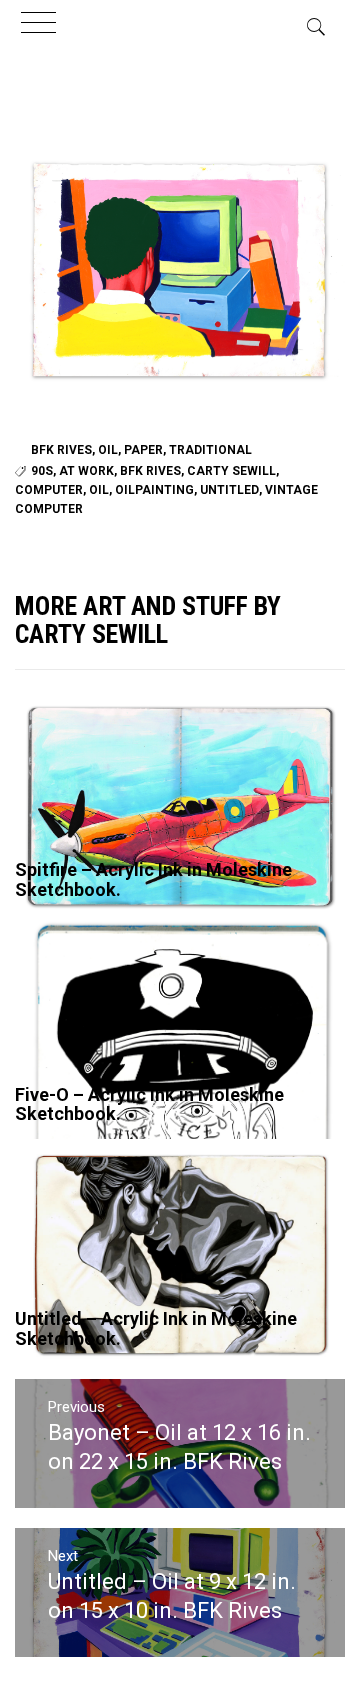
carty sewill (231, 471)
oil (108, 450)
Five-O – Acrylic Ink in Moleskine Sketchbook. (149, 1104)
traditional (210, 450)
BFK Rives (61, 450)
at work (86, 471)
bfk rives (150, 471)
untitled (229, 490)
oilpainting (154, 490)
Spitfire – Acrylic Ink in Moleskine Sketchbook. (153, 879)
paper (143, 450)
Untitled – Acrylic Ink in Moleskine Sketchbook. (156, 1328)
